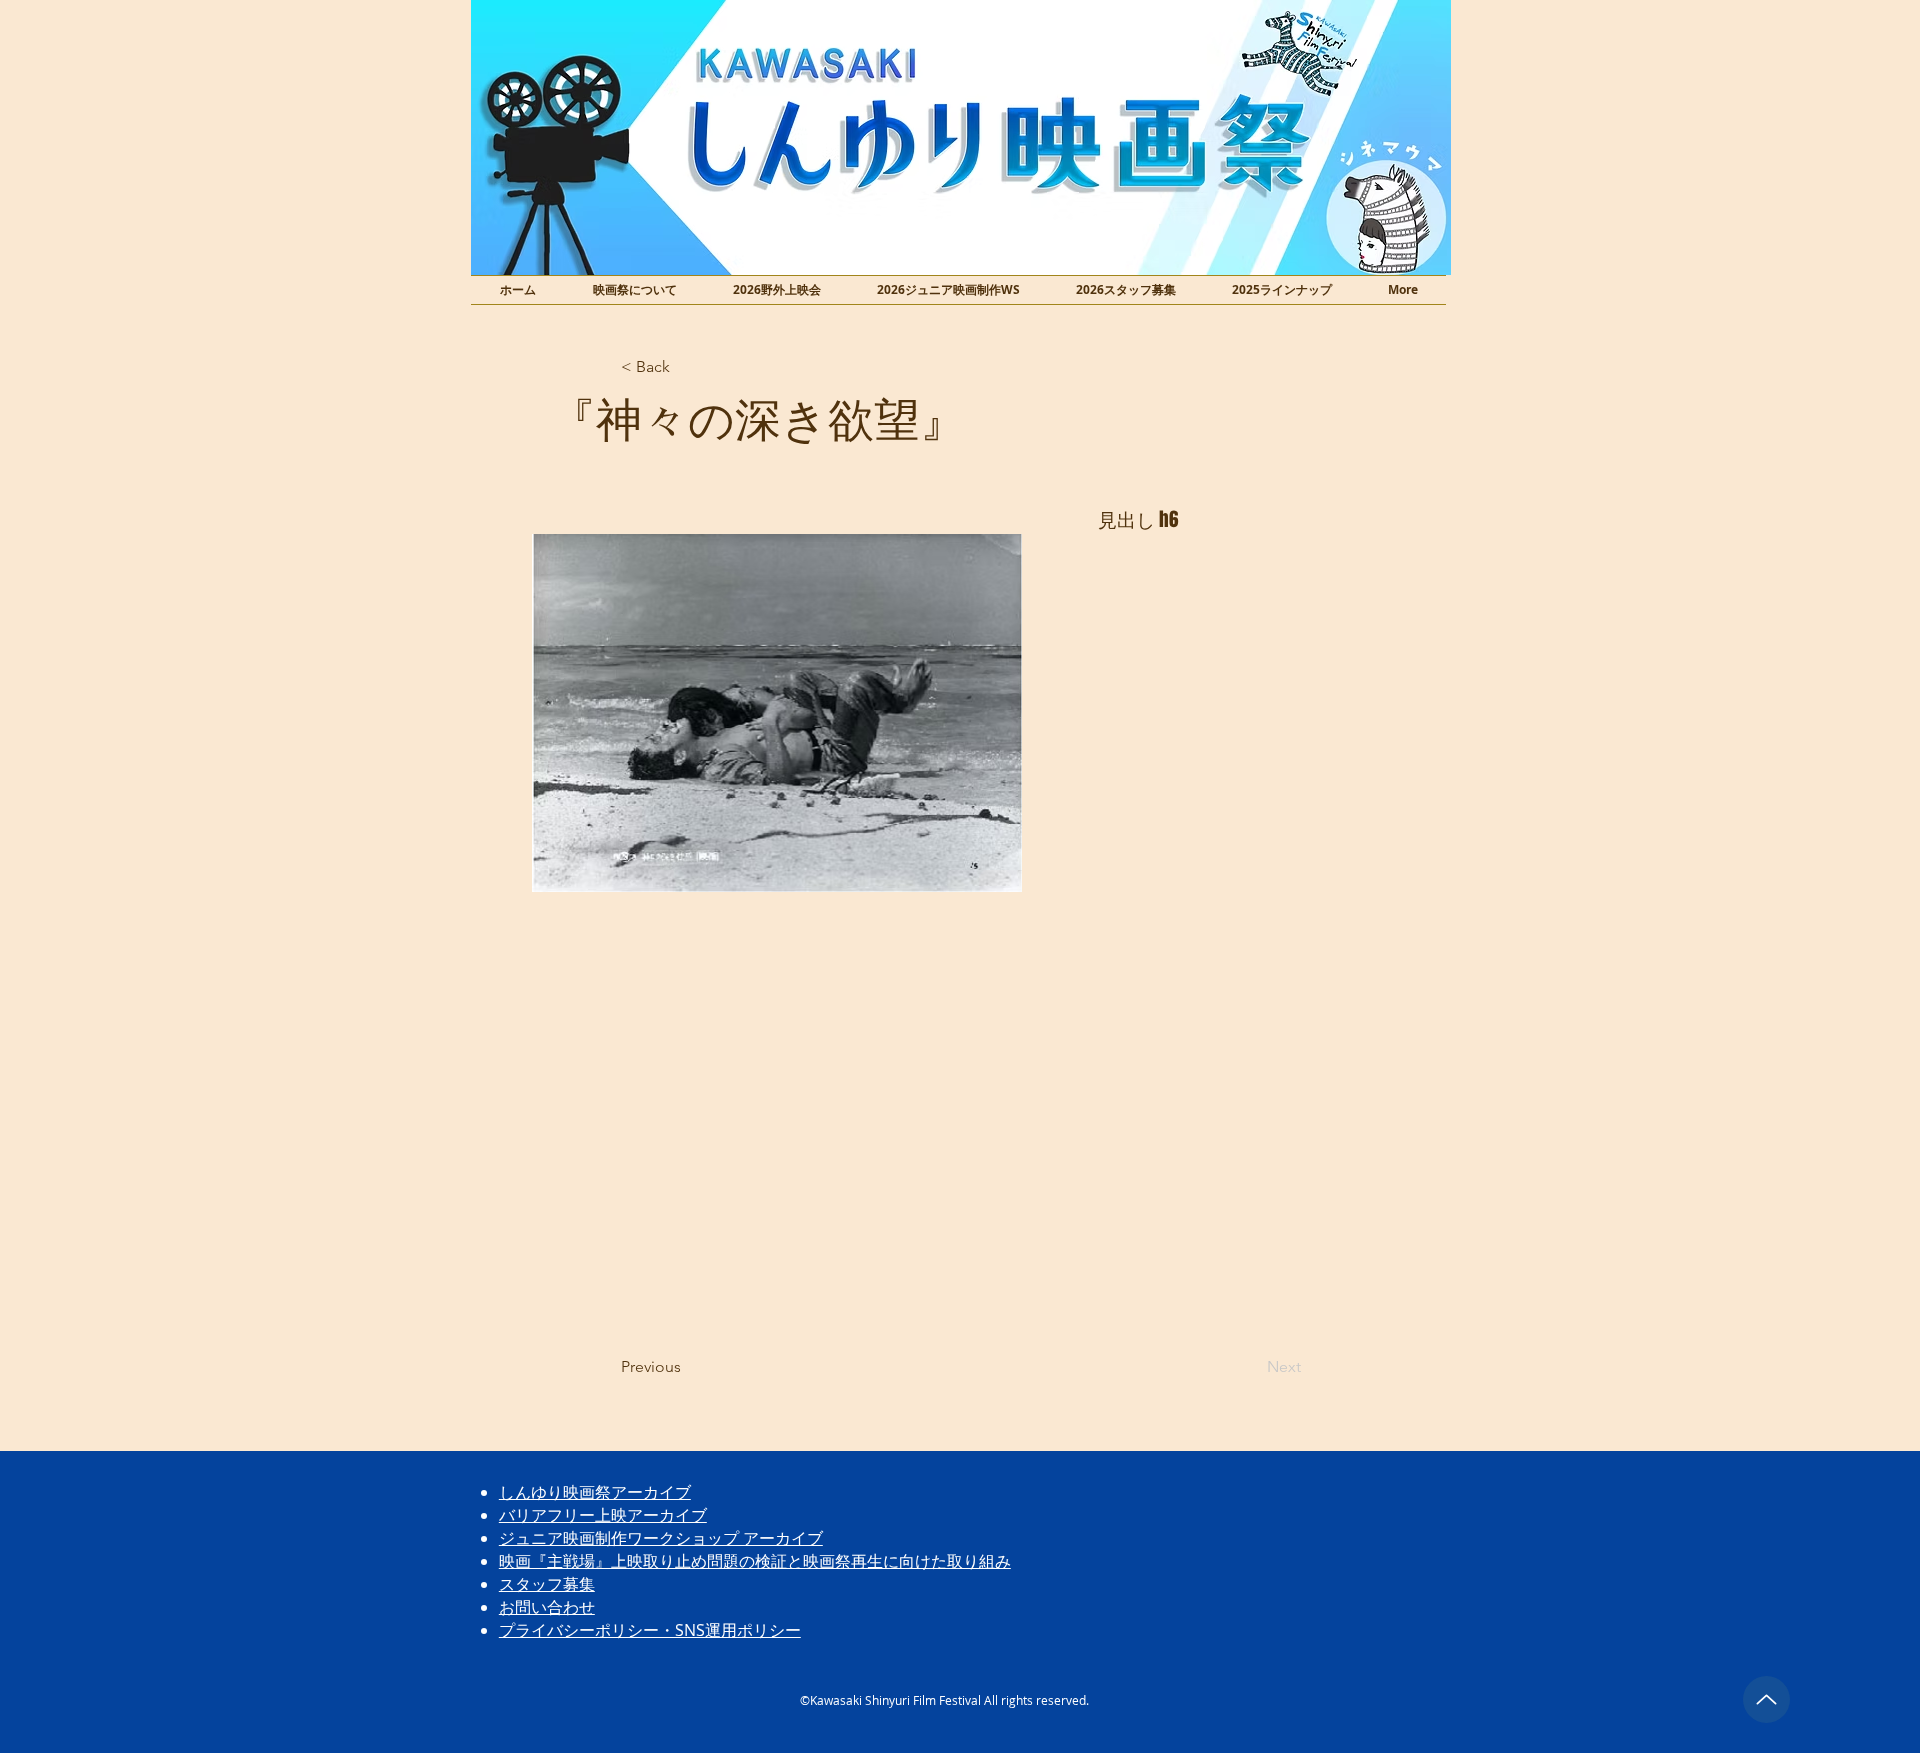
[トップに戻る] (1766, 1699)
